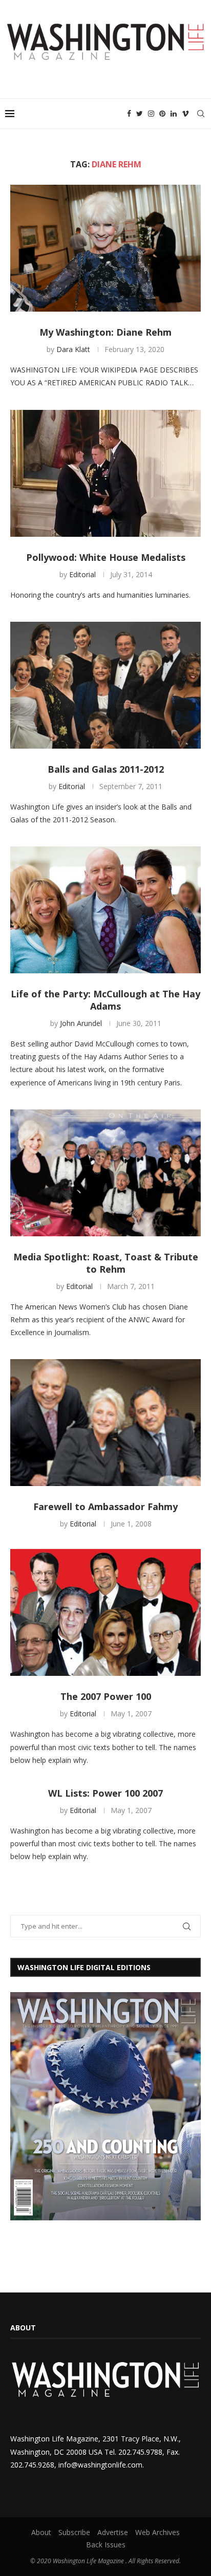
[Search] (201, 114)
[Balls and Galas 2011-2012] (105, 685)
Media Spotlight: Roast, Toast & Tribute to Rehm (106, 1263)
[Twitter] (140, 114)
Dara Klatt (73, 349)
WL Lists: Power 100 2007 (105, 1793)
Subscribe (74, 2532)
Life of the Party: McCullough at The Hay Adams (105, 1000)
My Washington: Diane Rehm (105, 332)
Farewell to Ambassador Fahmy (105, 1507)
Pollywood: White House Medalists (106, 557)
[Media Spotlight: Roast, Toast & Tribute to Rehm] (105, 1173)
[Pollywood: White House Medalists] (105, 473)
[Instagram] (151, 114)
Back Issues (106, 2545)
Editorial (82, 574)
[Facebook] (129, 114)
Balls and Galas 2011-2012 (106, 769)
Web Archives (157, 2532)
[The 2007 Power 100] (105, 1612)
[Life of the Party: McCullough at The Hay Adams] (105, 910)
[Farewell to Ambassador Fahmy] (105, 1423)
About (41, 2532)
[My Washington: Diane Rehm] (105, 248)
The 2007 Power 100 (106, 1696)
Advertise (113, 2532)
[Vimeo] (185, 114)
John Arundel (81, 1023)
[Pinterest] (162, 114)
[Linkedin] (174, 114)
